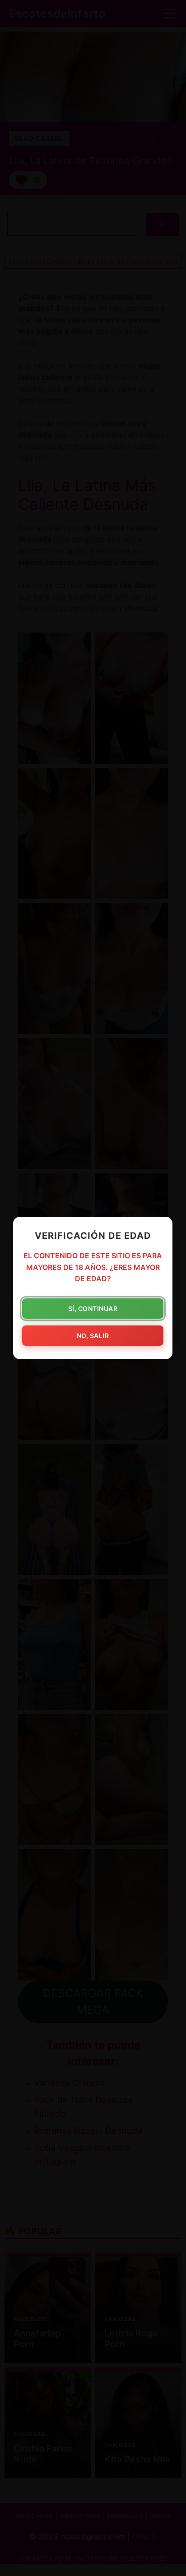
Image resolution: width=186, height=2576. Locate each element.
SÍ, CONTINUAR (93, 1309)
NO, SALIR (93, 1336)
